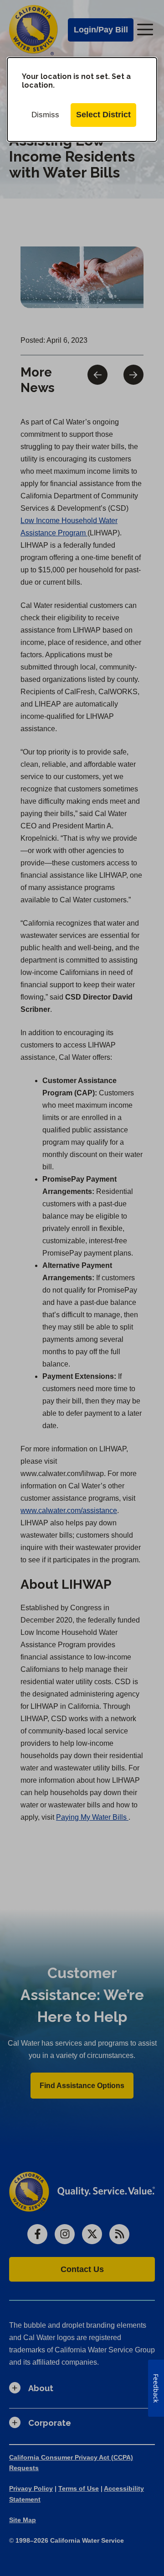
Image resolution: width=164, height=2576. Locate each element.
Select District (103, 115)
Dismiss (45, 115)
